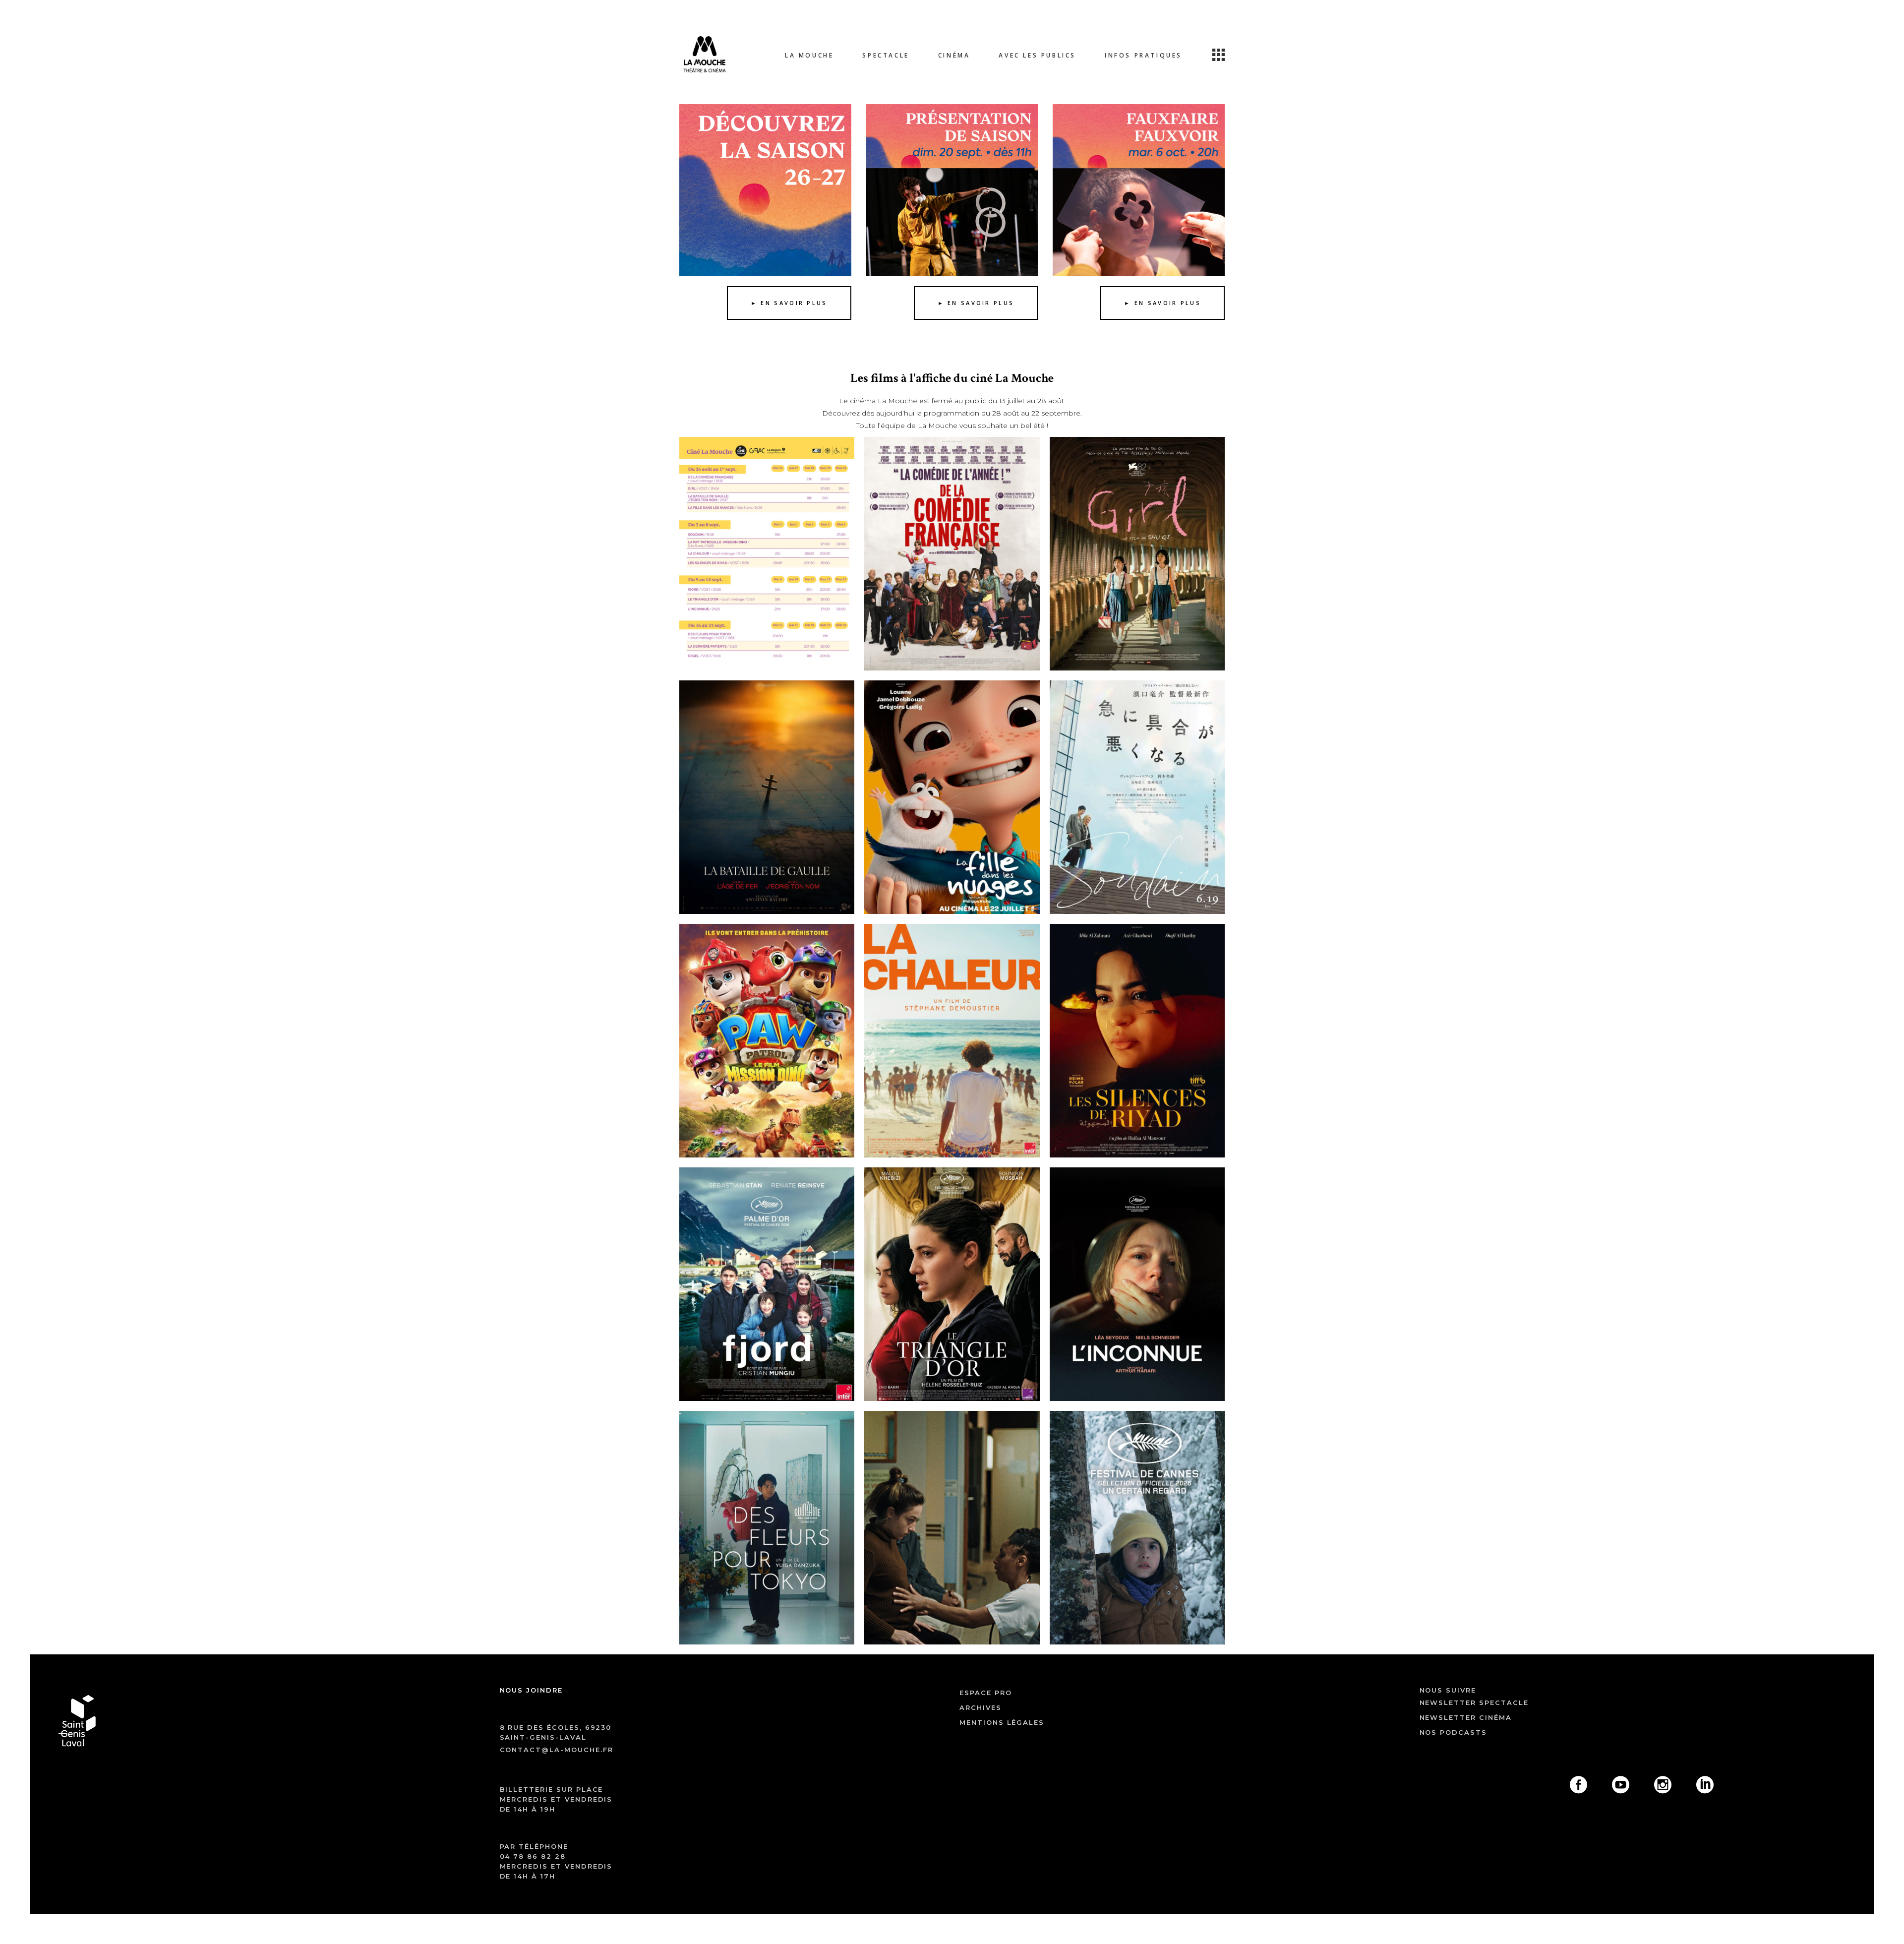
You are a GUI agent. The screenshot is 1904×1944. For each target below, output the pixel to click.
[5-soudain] (1137, 797)
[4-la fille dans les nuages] (952, 797)
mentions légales (1002, 1722)
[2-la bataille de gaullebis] (767, 797)
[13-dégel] (1137, 1528)
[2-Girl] (1137, 554)
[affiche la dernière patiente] (952, 1528)
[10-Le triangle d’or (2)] (952, 1284)
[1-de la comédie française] (952, 554)
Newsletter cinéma (1466, 1717)
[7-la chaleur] (952, 1041)
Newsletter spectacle (1474, 1702)
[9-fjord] (767, 1284)
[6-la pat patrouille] (767, 1041)
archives (981, 1707)
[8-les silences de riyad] (1137, 1041)
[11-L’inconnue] (1137, 1284)
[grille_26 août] (767, 554)
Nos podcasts (1453, 1732)
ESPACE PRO (986, 1693)
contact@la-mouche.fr (557, 1750)
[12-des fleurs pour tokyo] (767, 1528)
